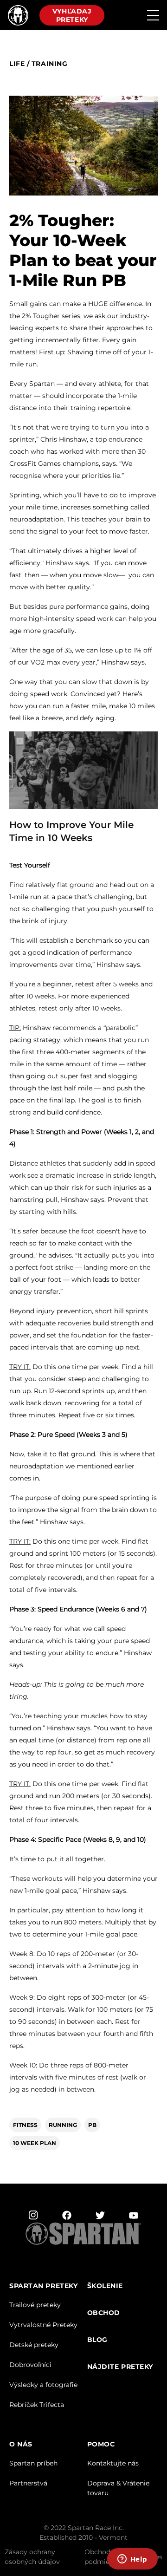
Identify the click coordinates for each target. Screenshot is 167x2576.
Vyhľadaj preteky (72, 15)
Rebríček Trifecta (37, 2405)
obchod (104, 2313)
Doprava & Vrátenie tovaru (118, 2488)
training (49, 64)
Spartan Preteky (43, 2286)
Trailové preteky (35, 2305)
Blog (97, 2340)
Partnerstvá (28, 2483)
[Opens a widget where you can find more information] (132, 2560)
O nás (21, 2444)
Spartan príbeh (33, 2463)
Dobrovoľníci (30, 2365)
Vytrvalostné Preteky (43, 2325)
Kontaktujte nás (113, 2463)
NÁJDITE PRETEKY (120, 2367)
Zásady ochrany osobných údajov (32, 2557)
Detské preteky (34, 2345)
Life (17, 64)
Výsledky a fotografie (43, 2385)
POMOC (101, 2444)
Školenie (105, 2286)
